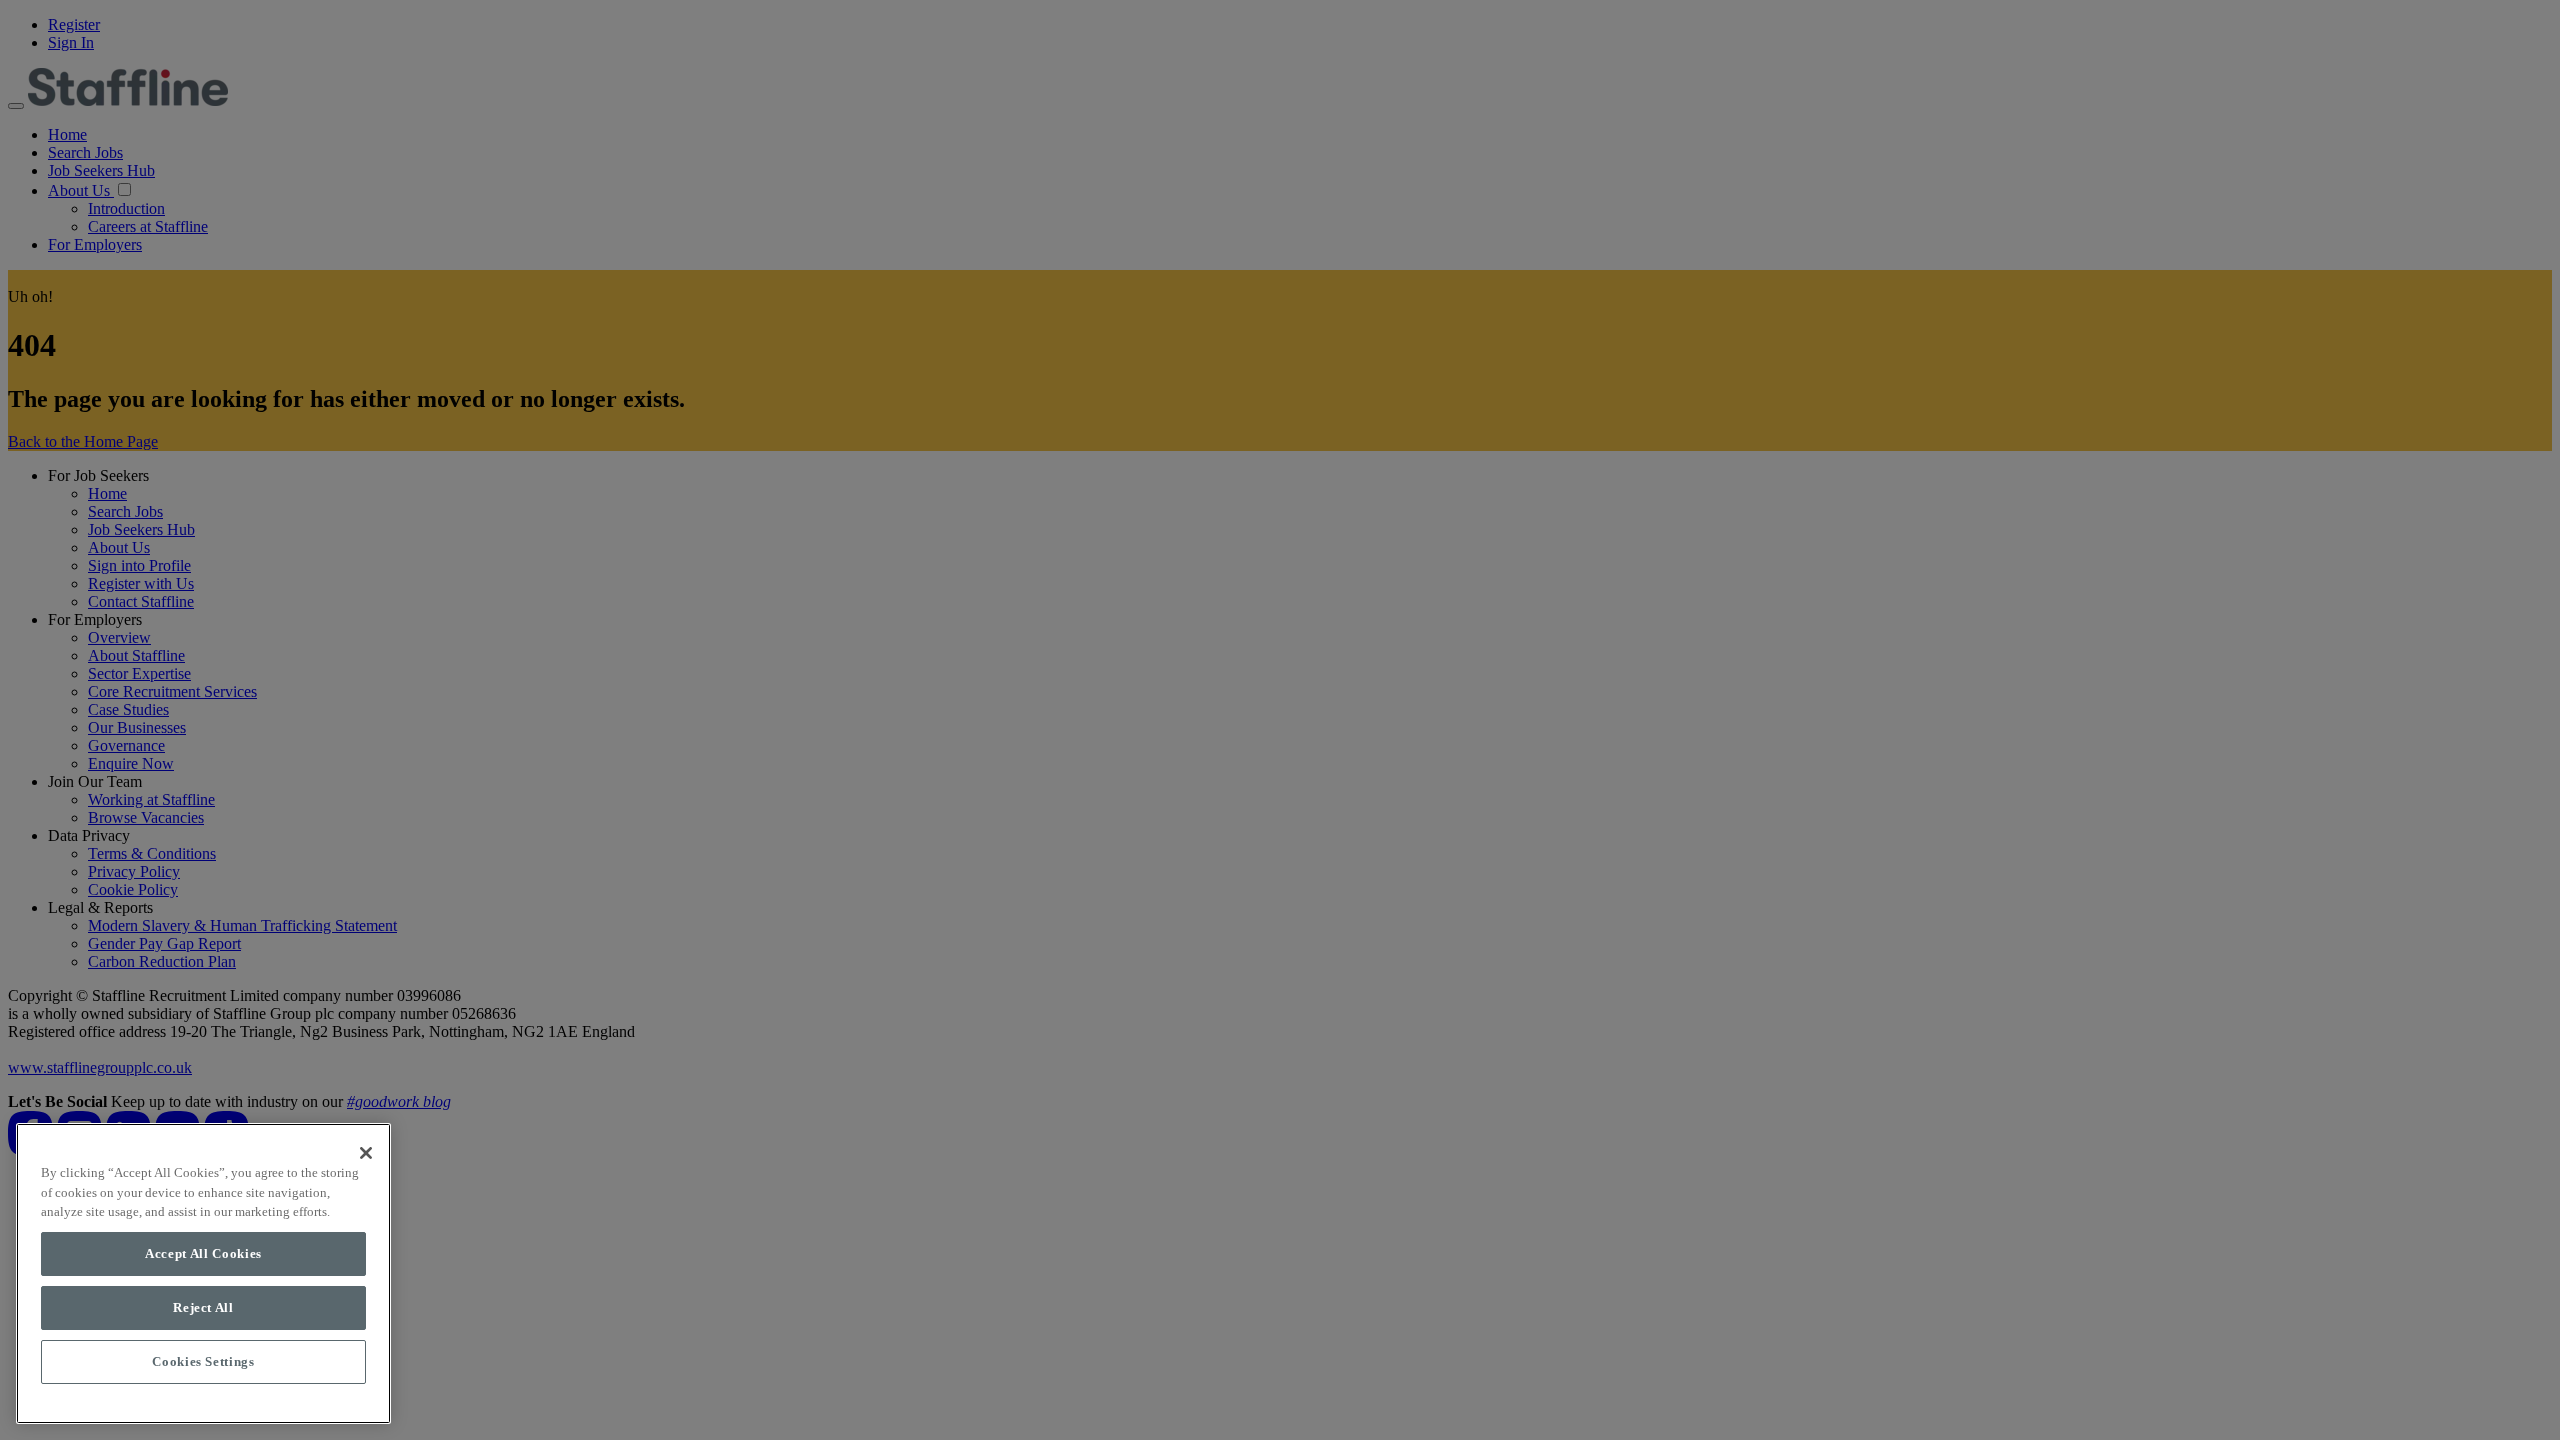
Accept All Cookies (203, 1253)
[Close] (366, 1153)
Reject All (203, 1307)
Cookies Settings (203, 1361)
